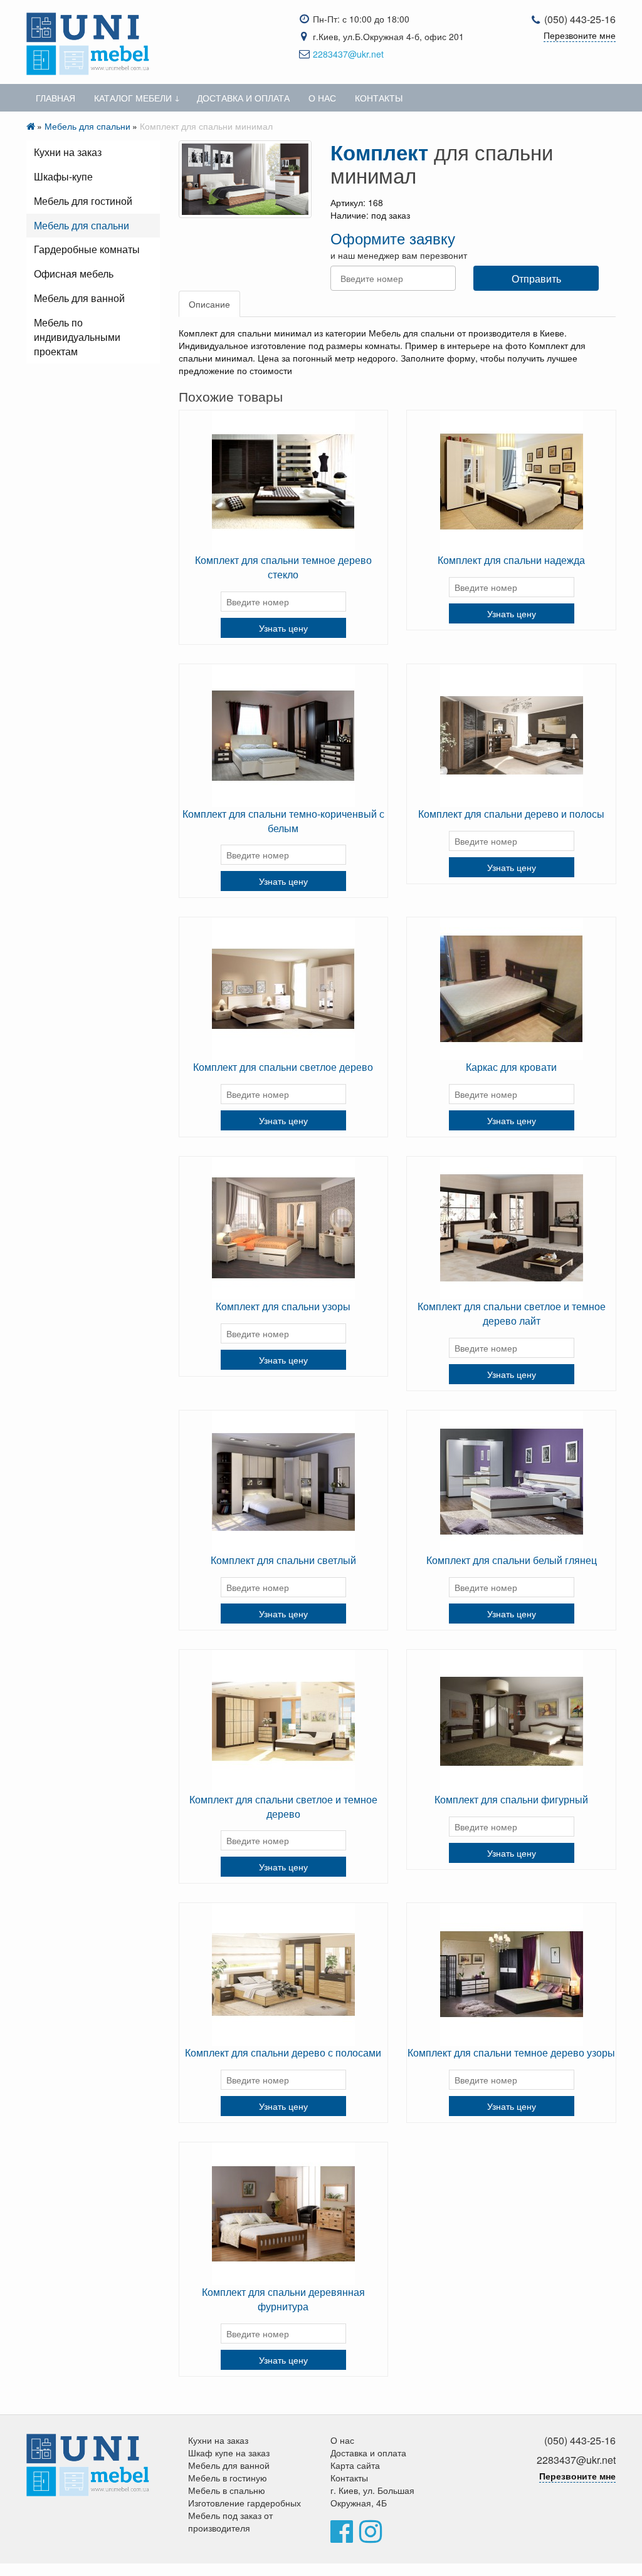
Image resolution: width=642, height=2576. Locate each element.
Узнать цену (283, 628)
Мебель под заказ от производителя (230, 2521)
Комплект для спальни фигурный (511, 1799)
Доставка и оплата (243, 98)
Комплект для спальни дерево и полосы (511, 814)
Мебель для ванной (79, 298)
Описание (209, 304)
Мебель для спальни (87, 126)
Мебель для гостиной (83, 201)
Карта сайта (355, 2465)
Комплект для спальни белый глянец (512, 1560)
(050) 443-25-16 (580, 19)
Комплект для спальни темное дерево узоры (511, 2052)
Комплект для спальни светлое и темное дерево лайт (512, 1313)
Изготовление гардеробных (245, 2503)
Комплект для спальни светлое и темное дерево (283, 1807)
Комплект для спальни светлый (283, 1560)
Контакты (379, 98)
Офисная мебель (74, 274)
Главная (55, 98)
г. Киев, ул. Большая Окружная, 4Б (372, 2496)
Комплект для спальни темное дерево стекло (283, 567)
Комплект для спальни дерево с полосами (283, 2052)
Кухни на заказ (68, 152)
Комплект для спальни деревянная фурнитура (283, 2299)
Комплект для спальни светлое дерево (283, 1067)
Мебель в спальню (227, 2490)
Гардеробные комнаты (87, 249)
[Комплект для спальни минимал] (245, 179)
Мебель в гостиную (228, 2478)
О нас (322, 98)
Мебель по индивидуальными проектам (77, 337)
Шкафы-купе (63, 176)
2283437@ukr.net (348, 54)
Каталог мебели (133, 98)
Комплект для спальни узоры (283, 1306)
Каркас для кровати (511, 1067)
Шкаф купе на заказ (229, 2453)
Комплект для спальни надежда (511, 560)
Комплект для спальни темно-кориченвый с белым (283, 821)
